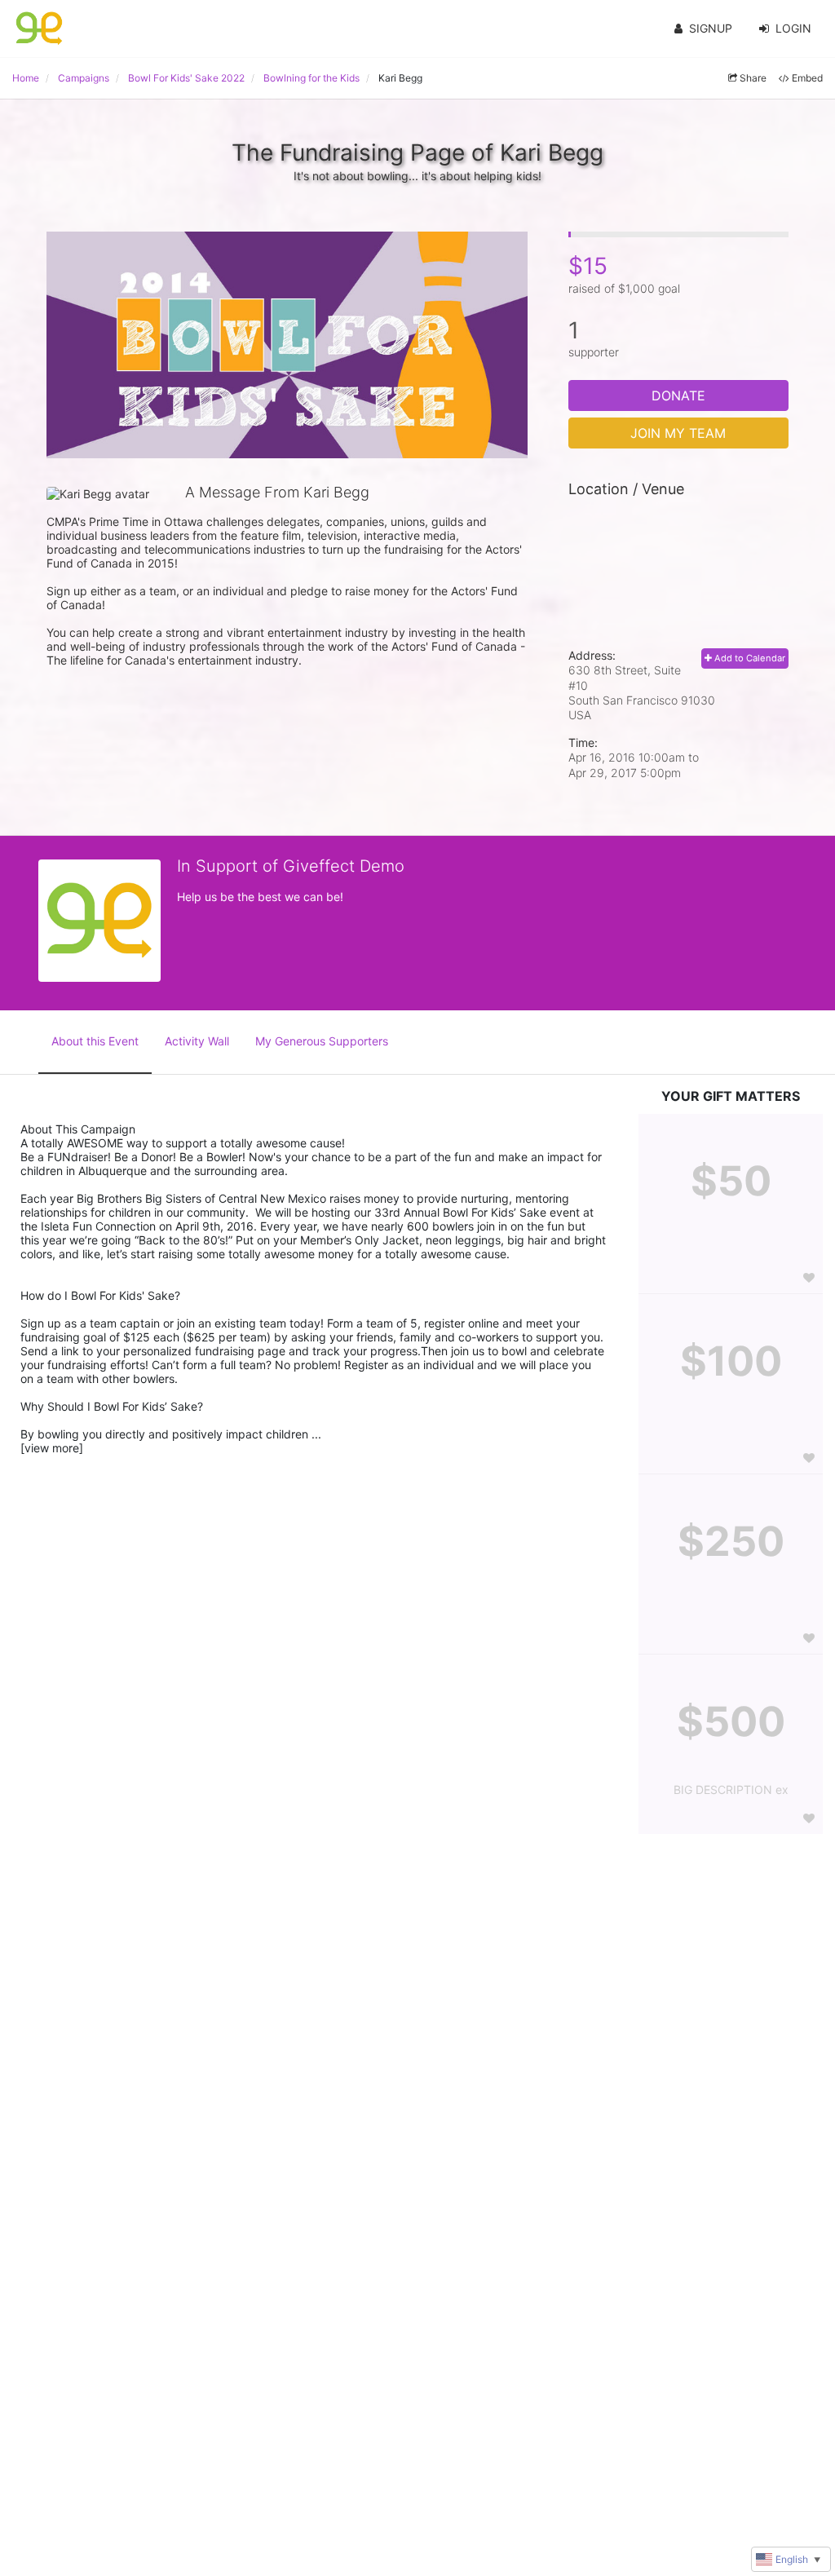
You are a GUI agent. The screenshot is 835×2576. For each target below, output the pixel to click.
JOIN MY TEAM (678, 433)
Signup (711, 28)
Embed (807, 78)
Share (753, 78)
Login (793, 28)
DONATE (678, 395)
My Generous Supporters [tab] (322, 1041)
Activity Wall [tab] (197, 1041)
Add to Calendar (749, 658)
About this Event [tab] (95, 1041)
